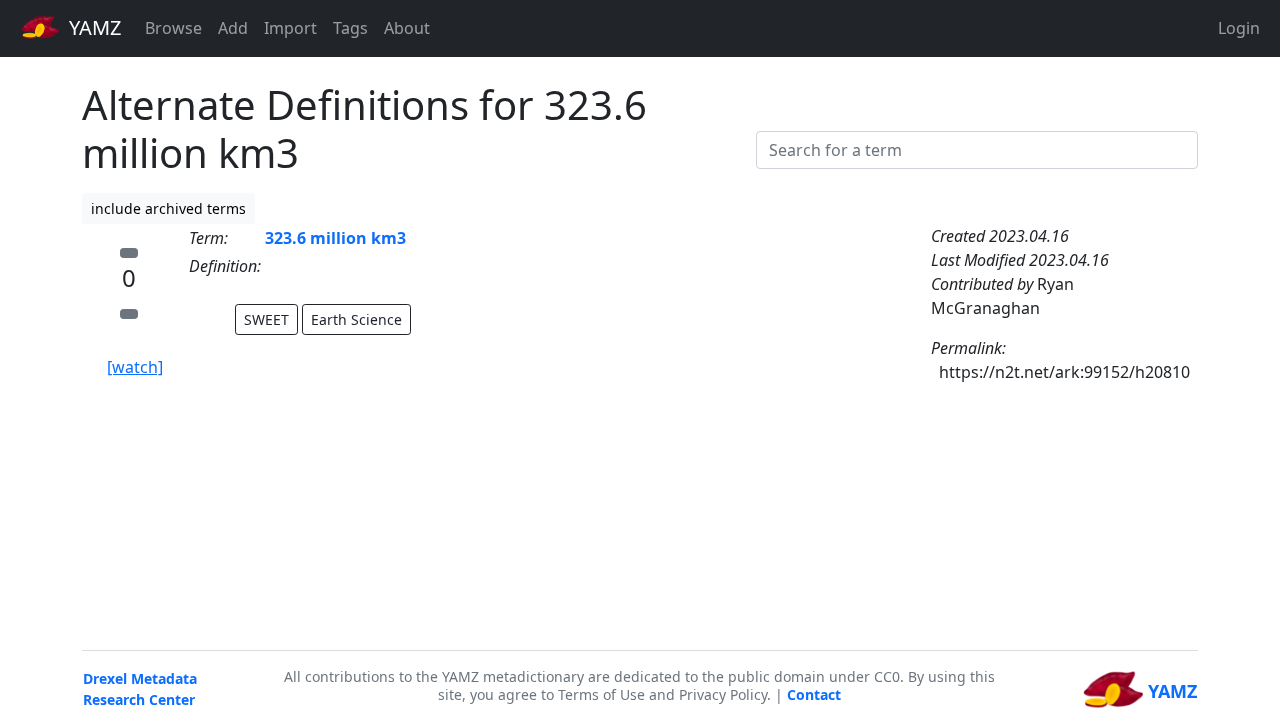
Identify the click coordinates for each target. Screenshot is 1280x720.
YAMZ (92, 27)
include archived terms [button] (168, 208)
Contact (814, 694)
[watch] (135, 367)
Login (1239, 28)
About (407, 28)
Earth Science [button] (356, 319)
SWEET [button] (266, 319)
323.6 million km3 (335, 238)
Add (233, 28)
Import (290, 28)
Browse (173, 28)
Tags (350, 28)
